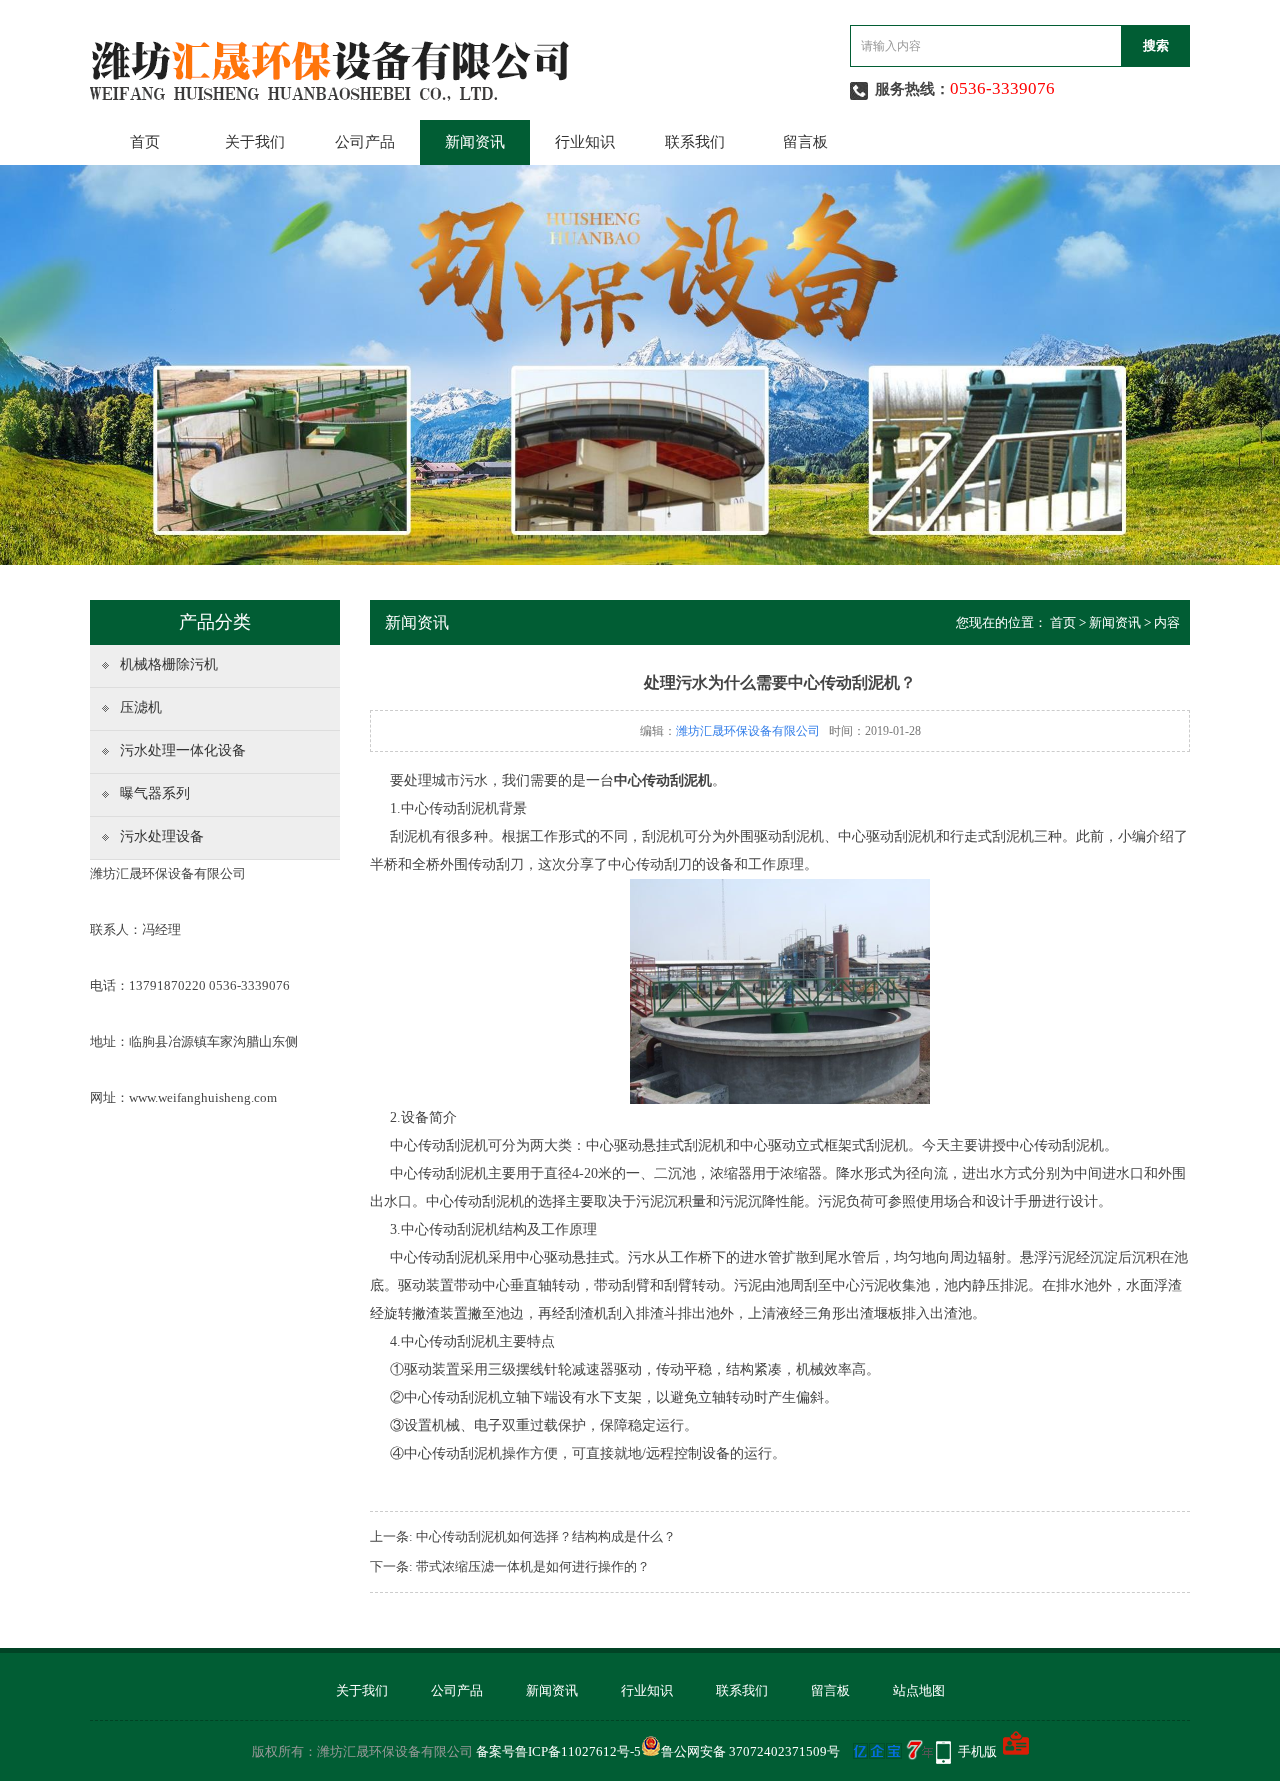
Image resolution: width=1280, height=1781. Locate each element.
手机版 (977, 1751)
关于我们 (255, 142)
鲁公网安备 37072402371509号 (750, 1751)
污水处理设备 (162, 836)
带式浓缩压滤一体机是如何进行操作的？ (533, 1566)
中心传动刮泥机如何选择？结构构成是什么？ (546, 1536)
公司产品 (365, 142)
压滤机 (141, 707)
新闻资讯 (475, 142)
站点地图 (919, 1690)
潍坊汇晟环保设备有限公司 (748, 731)
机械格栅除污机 (169, 664)
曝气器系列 (155, 793)
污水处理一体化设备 (183, 750)
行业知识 (585, 142)
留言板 (805, 142)
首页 (145, 142)
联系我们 (695, 142)
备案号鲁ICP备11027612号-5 (558, 1751)
